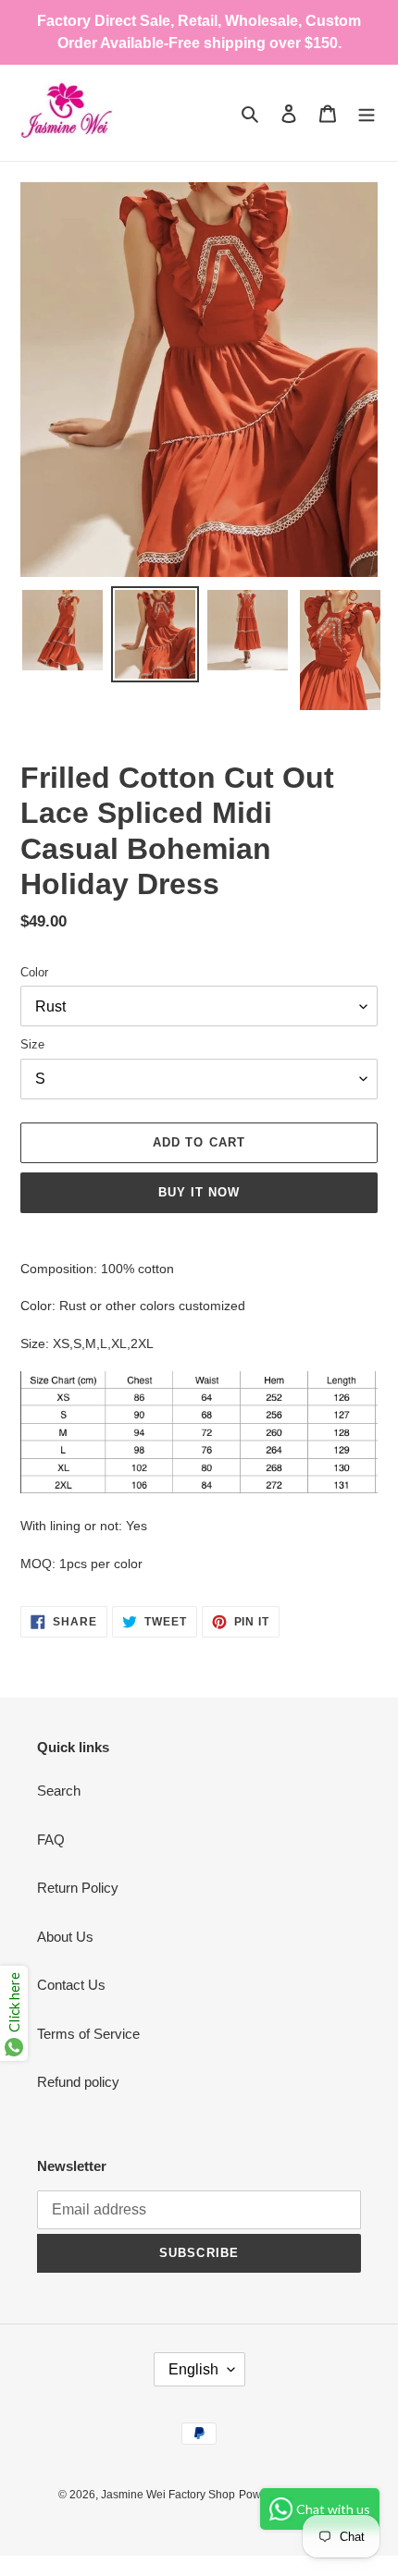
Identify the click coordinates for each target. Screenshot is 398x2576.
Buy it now (199, 1192)
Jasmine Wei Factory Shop (168, 2495)
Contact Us (71, 1985)
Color (34, 972)
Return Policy (78, 1888)
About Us (65, 1937)
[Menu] (367, 113)
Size (32, 1044)
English (193, 2369)
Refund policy (78, 2082)
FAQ (51, 1840)
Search (59, 1791)
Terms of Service (88, 2034)
